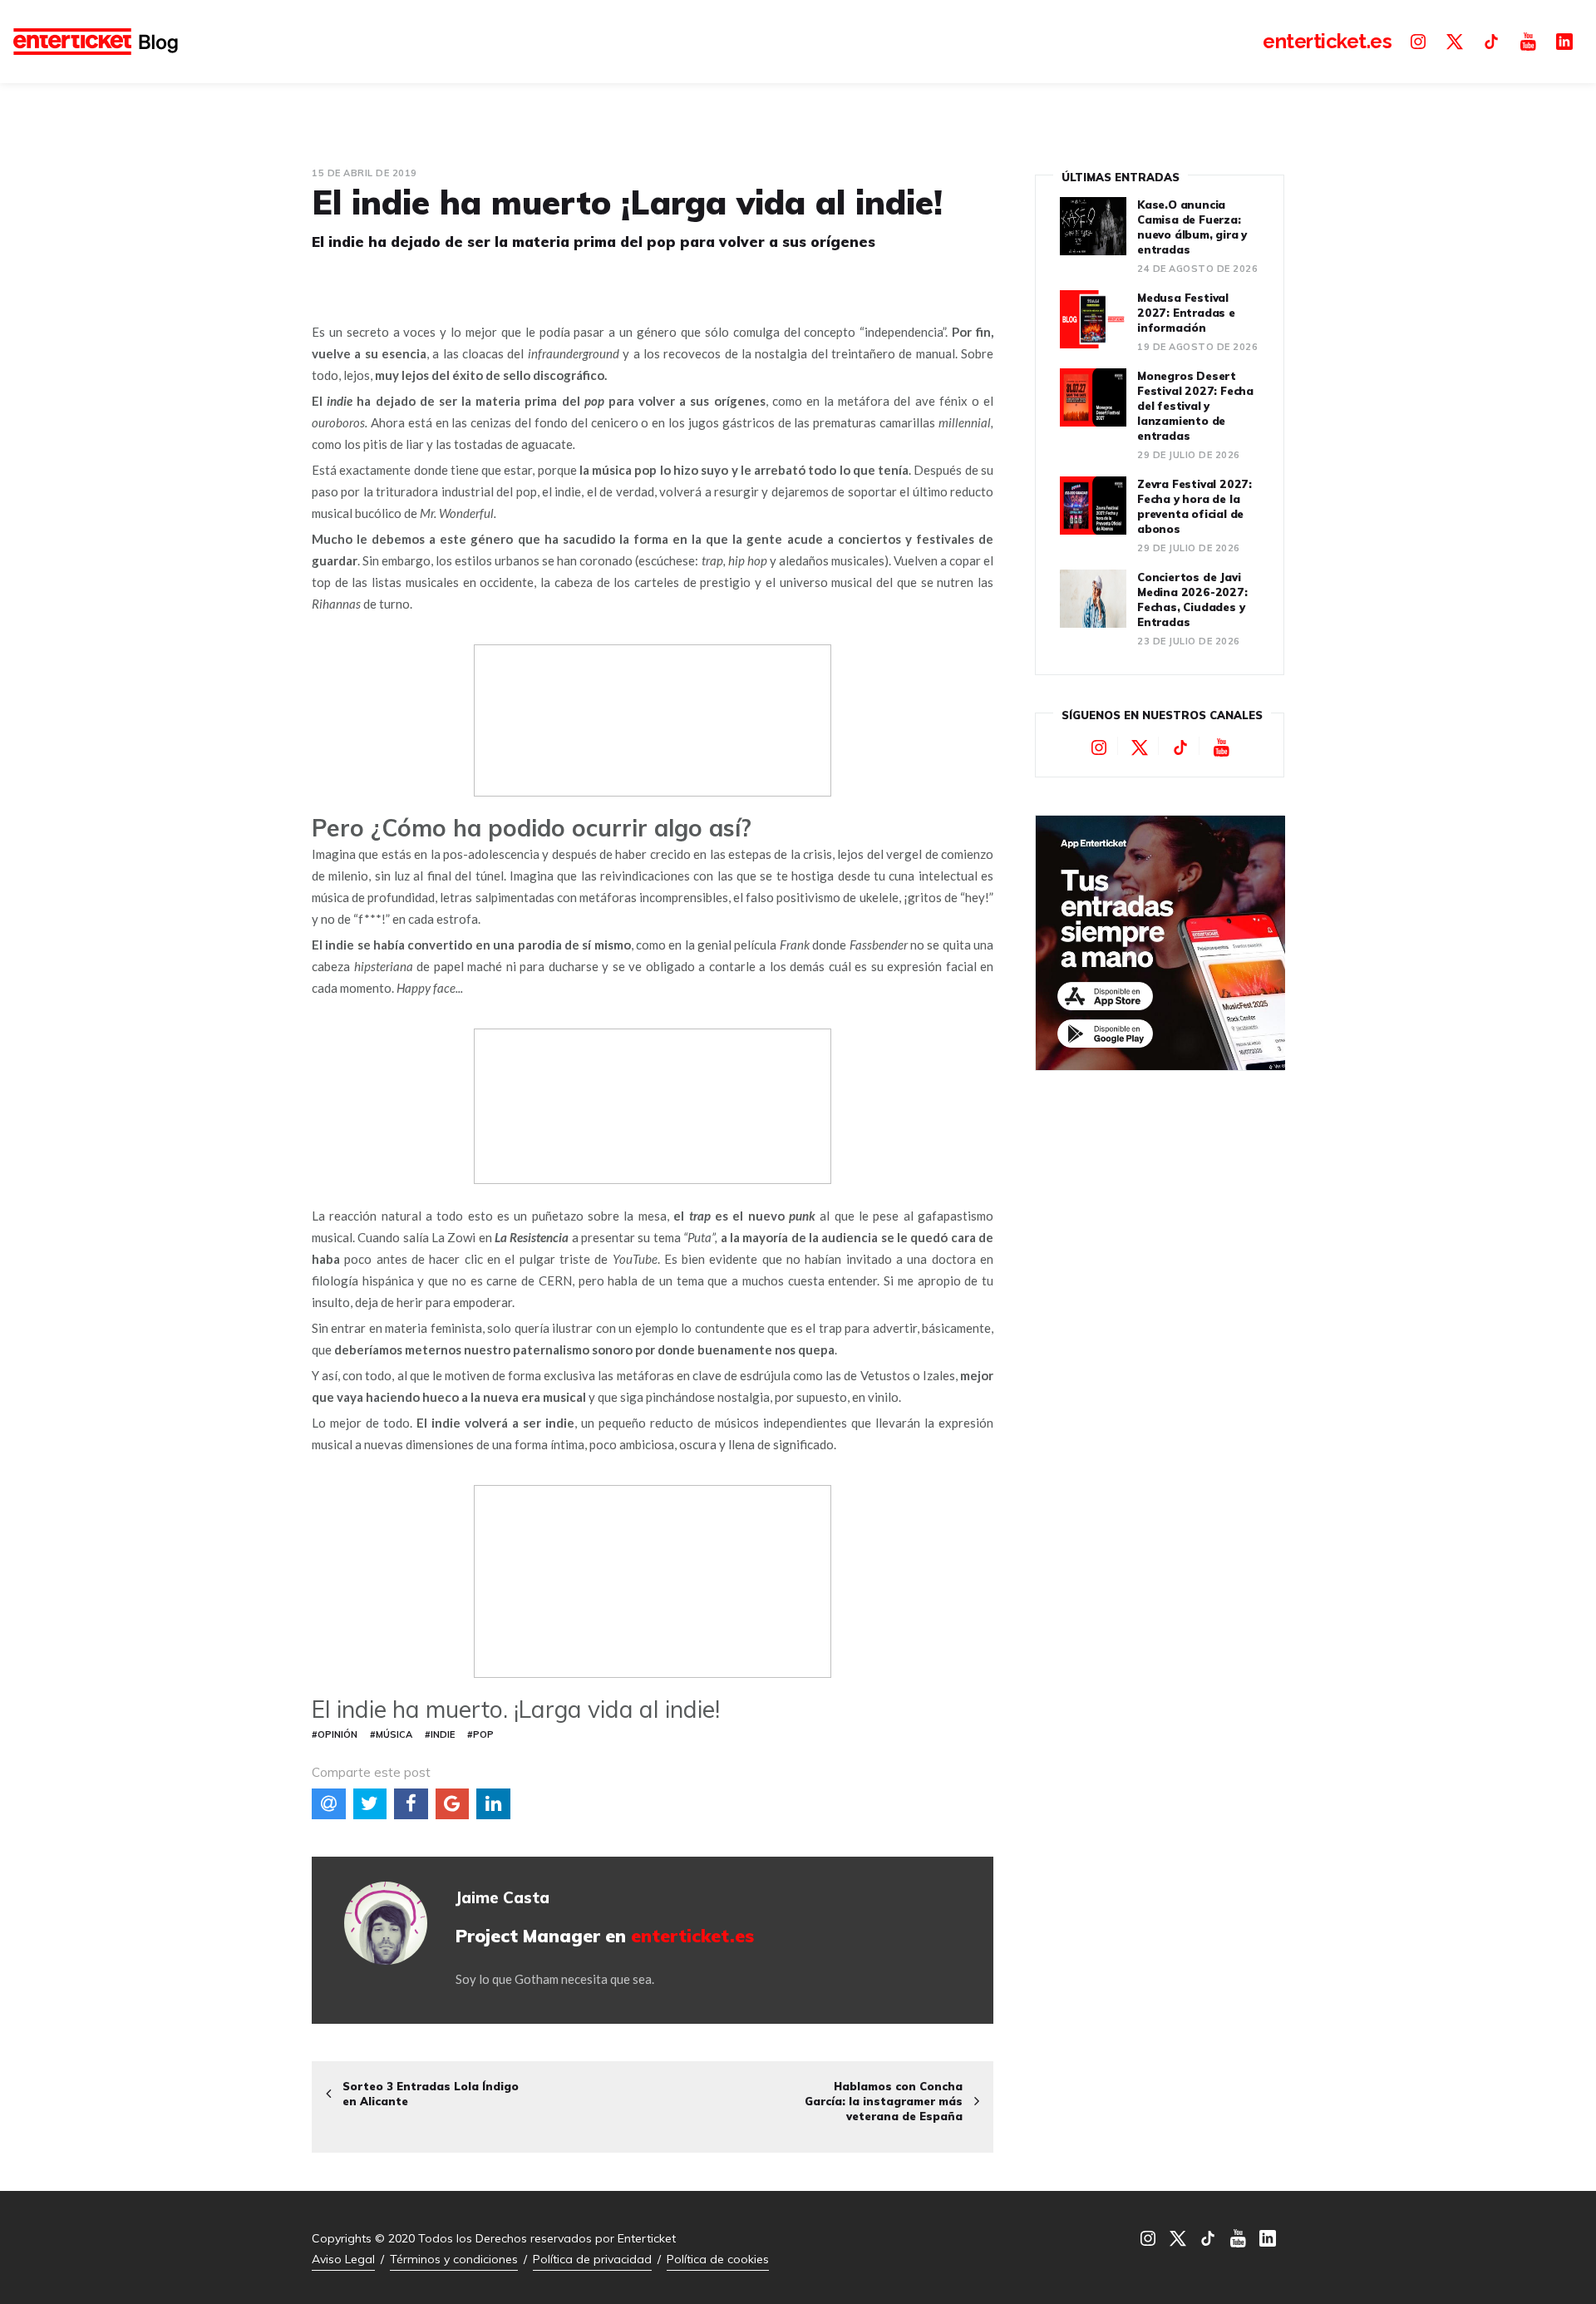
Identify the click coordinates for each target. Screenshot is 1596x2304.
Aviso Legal (343, 2259)
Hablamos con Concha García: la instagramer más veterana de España (884, 2101)
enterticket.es (692, 1936)
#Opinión (335, 1734)
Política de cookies (718, 2259)
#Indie (440, 1734)
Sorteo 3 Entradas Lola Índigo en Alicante (431, 2094)
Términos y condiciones (454, 2259)
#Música (391, 1734)
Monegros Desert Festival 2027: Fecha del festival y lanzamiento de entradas (1195, 406)
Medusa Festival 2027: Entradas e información (1186, 313)
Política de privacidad (592, 2259)
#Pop (480, 1734)
